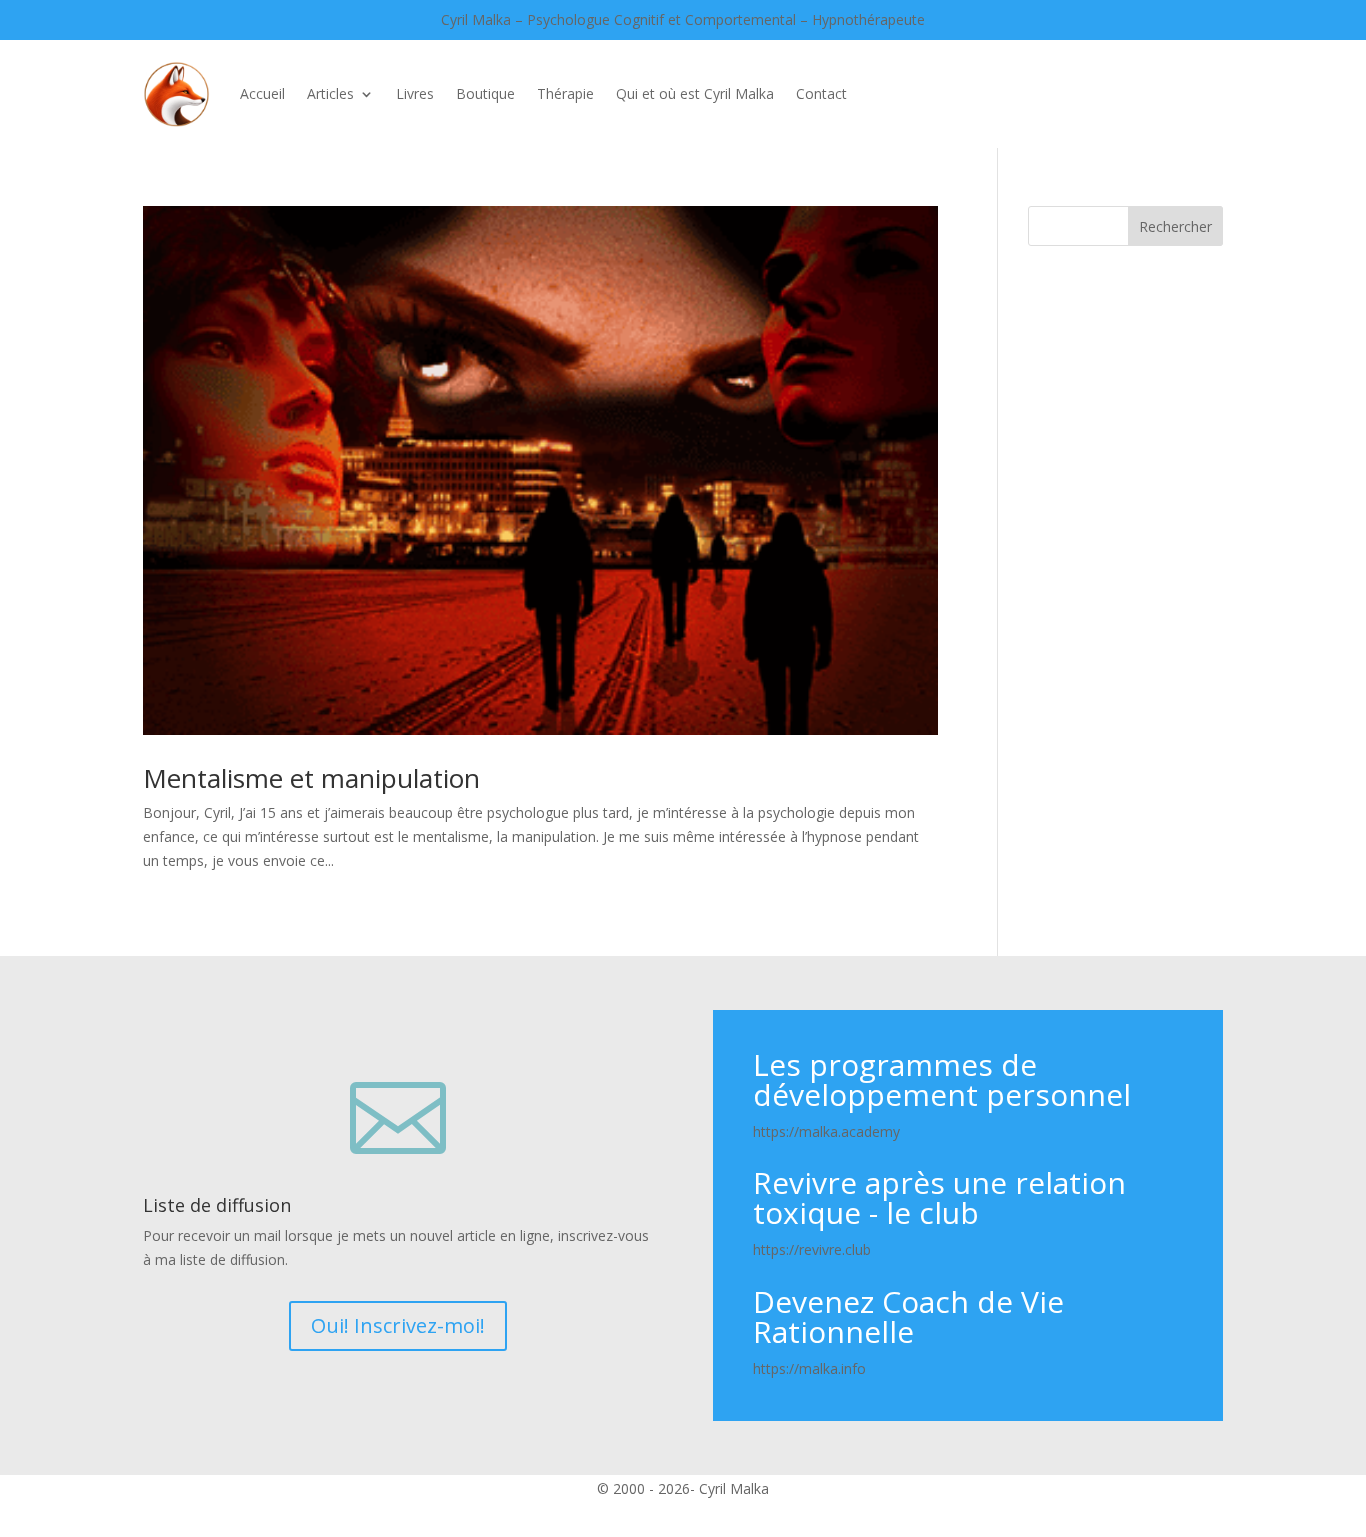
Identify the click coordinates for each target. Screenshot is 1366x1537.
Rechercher (1175, 226)
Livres (415, 93)
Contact (821, 93)
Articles (330, 93)
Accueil (262, 93)
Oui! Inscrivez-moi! (398, 1325)
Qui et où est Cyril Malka (695, 93)
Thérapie (565, 93)
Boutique (485, 93)
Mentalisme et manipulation (311, 778)
